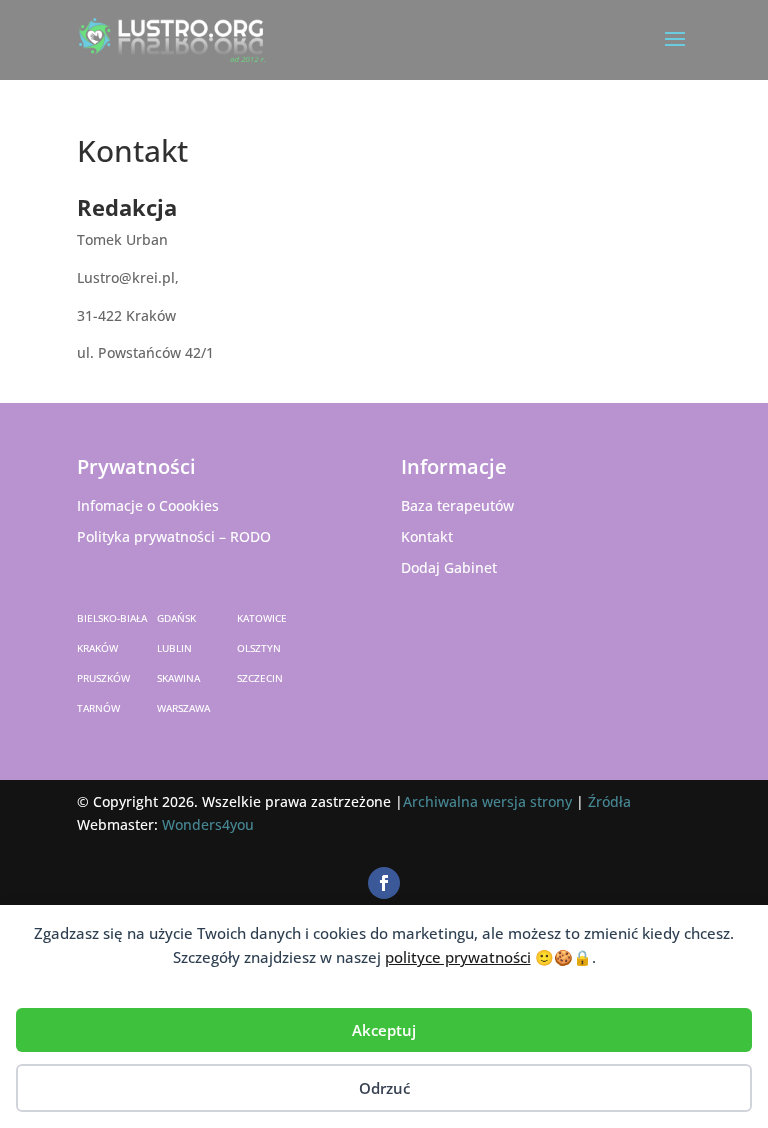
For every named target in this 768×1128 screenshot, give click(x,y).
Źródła (609, 801)
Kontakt (427, 536)
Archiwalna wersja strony (487, 801)
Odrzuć (384, 1088)
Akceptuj (384, 1030)
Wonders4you (208, 824)
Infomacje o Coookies (148, 505)
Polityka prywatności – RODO (174, 536)
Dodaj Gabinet (449, 567)
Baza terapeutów (457, 505)
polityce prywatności (458, 957)
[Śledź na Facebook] (384, 883)
